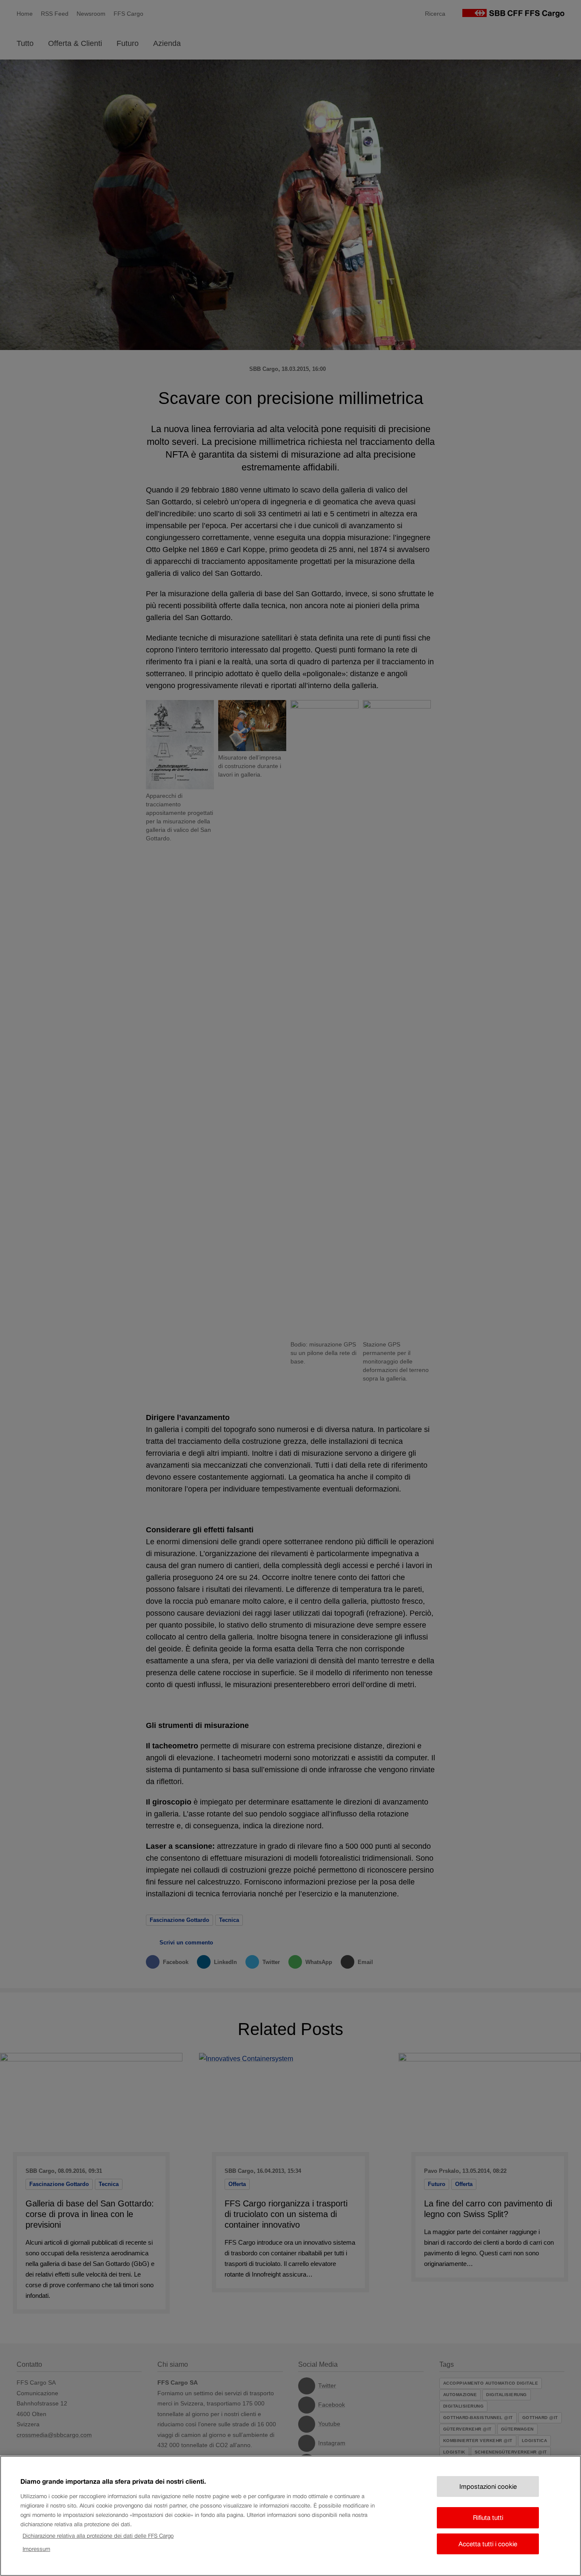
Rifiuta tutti (488, 2518)
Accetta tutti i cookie (488, 2544)
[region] (290, 2516)
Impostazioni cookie (488, 2486)
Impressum (36, 2549)
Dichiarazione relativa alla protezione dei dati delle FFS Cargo (98, 2536)
